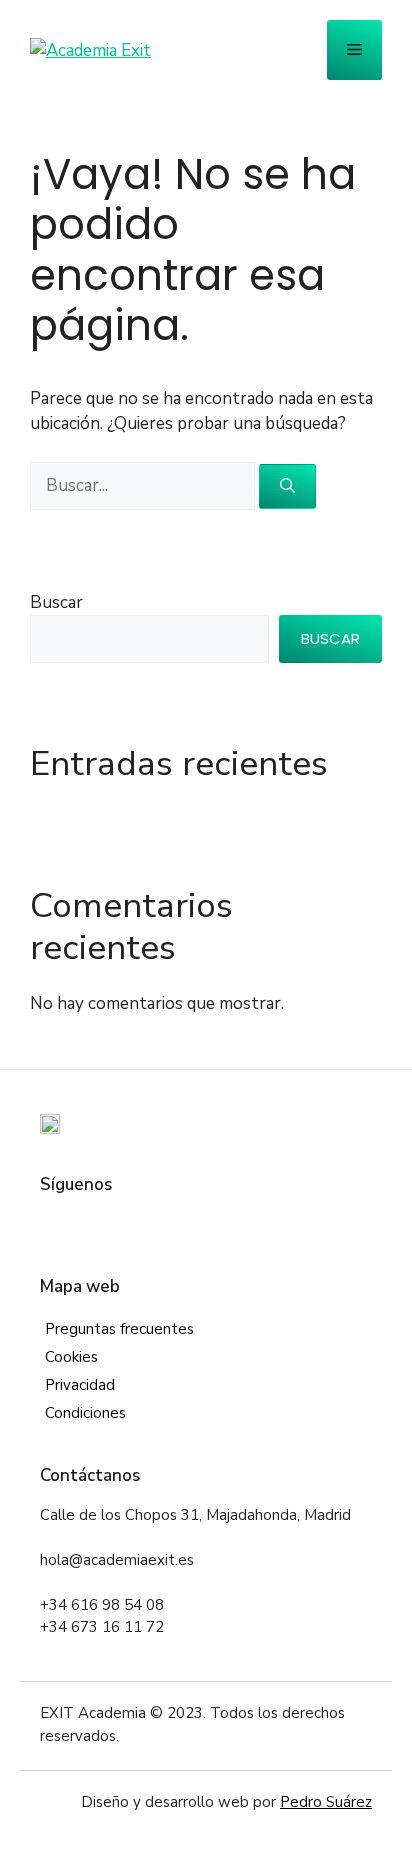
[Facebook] (52, 1225)
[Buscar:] (144, 485)
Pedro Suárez (326, 1802)
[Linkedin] (143, 1225)
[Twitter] (82, 1225)
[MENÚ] (354, 50)
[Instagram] (112, 1225)
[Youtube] (173, 1225)
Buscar (56, 602)
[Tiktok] (203, 1225)
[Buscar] (287, 486)
